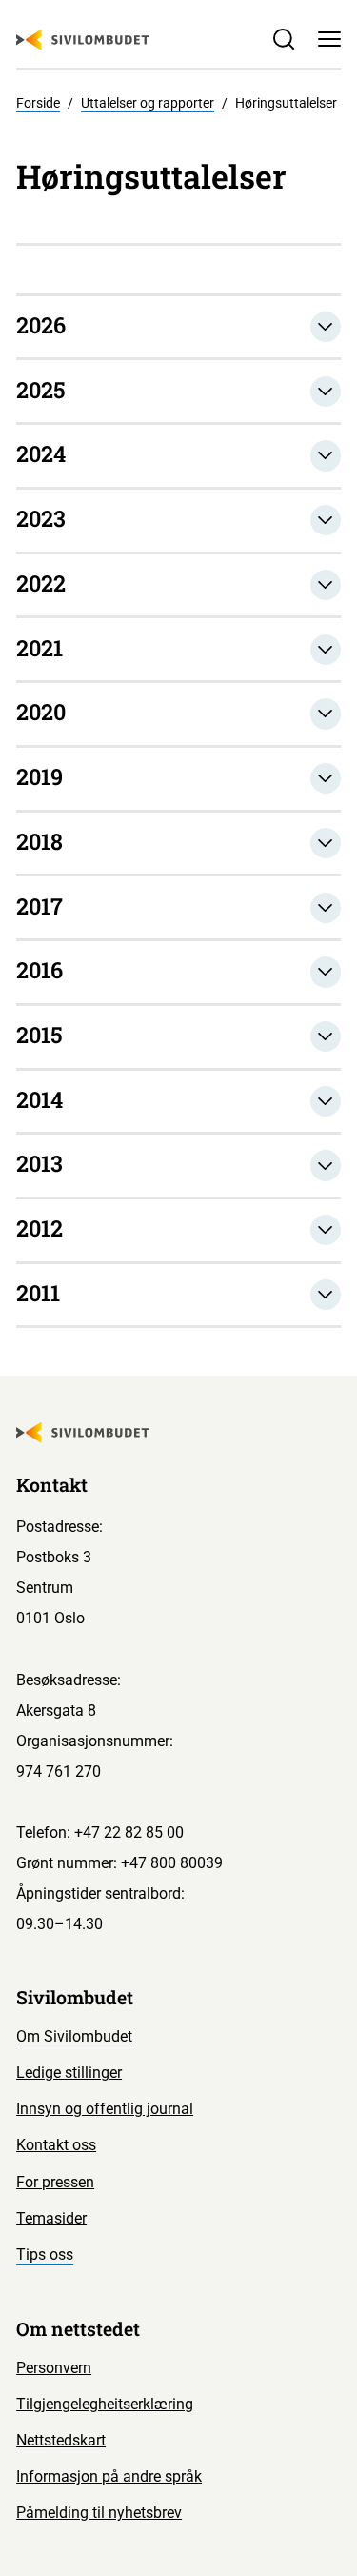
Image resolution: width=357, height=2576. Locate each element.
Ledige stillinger (69, 2073)
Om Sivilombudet (74, 2036)
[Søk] (284, 39)
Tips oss (45, 2254)
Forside (38, 103)
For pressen (55, 2182)
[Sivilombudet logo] (83, 40)
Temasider (51, 2218)
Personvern (54, 2368)
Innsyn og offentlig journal (105, 2109)
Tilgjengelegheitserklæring (105, 2404)
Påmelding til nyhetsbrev (99, 2513)
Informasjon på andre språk (109, 2476)
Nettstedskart (61, 2440)
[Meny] (329, 39)
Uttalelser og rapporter (148, 103)
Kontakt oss (56, 2145)
